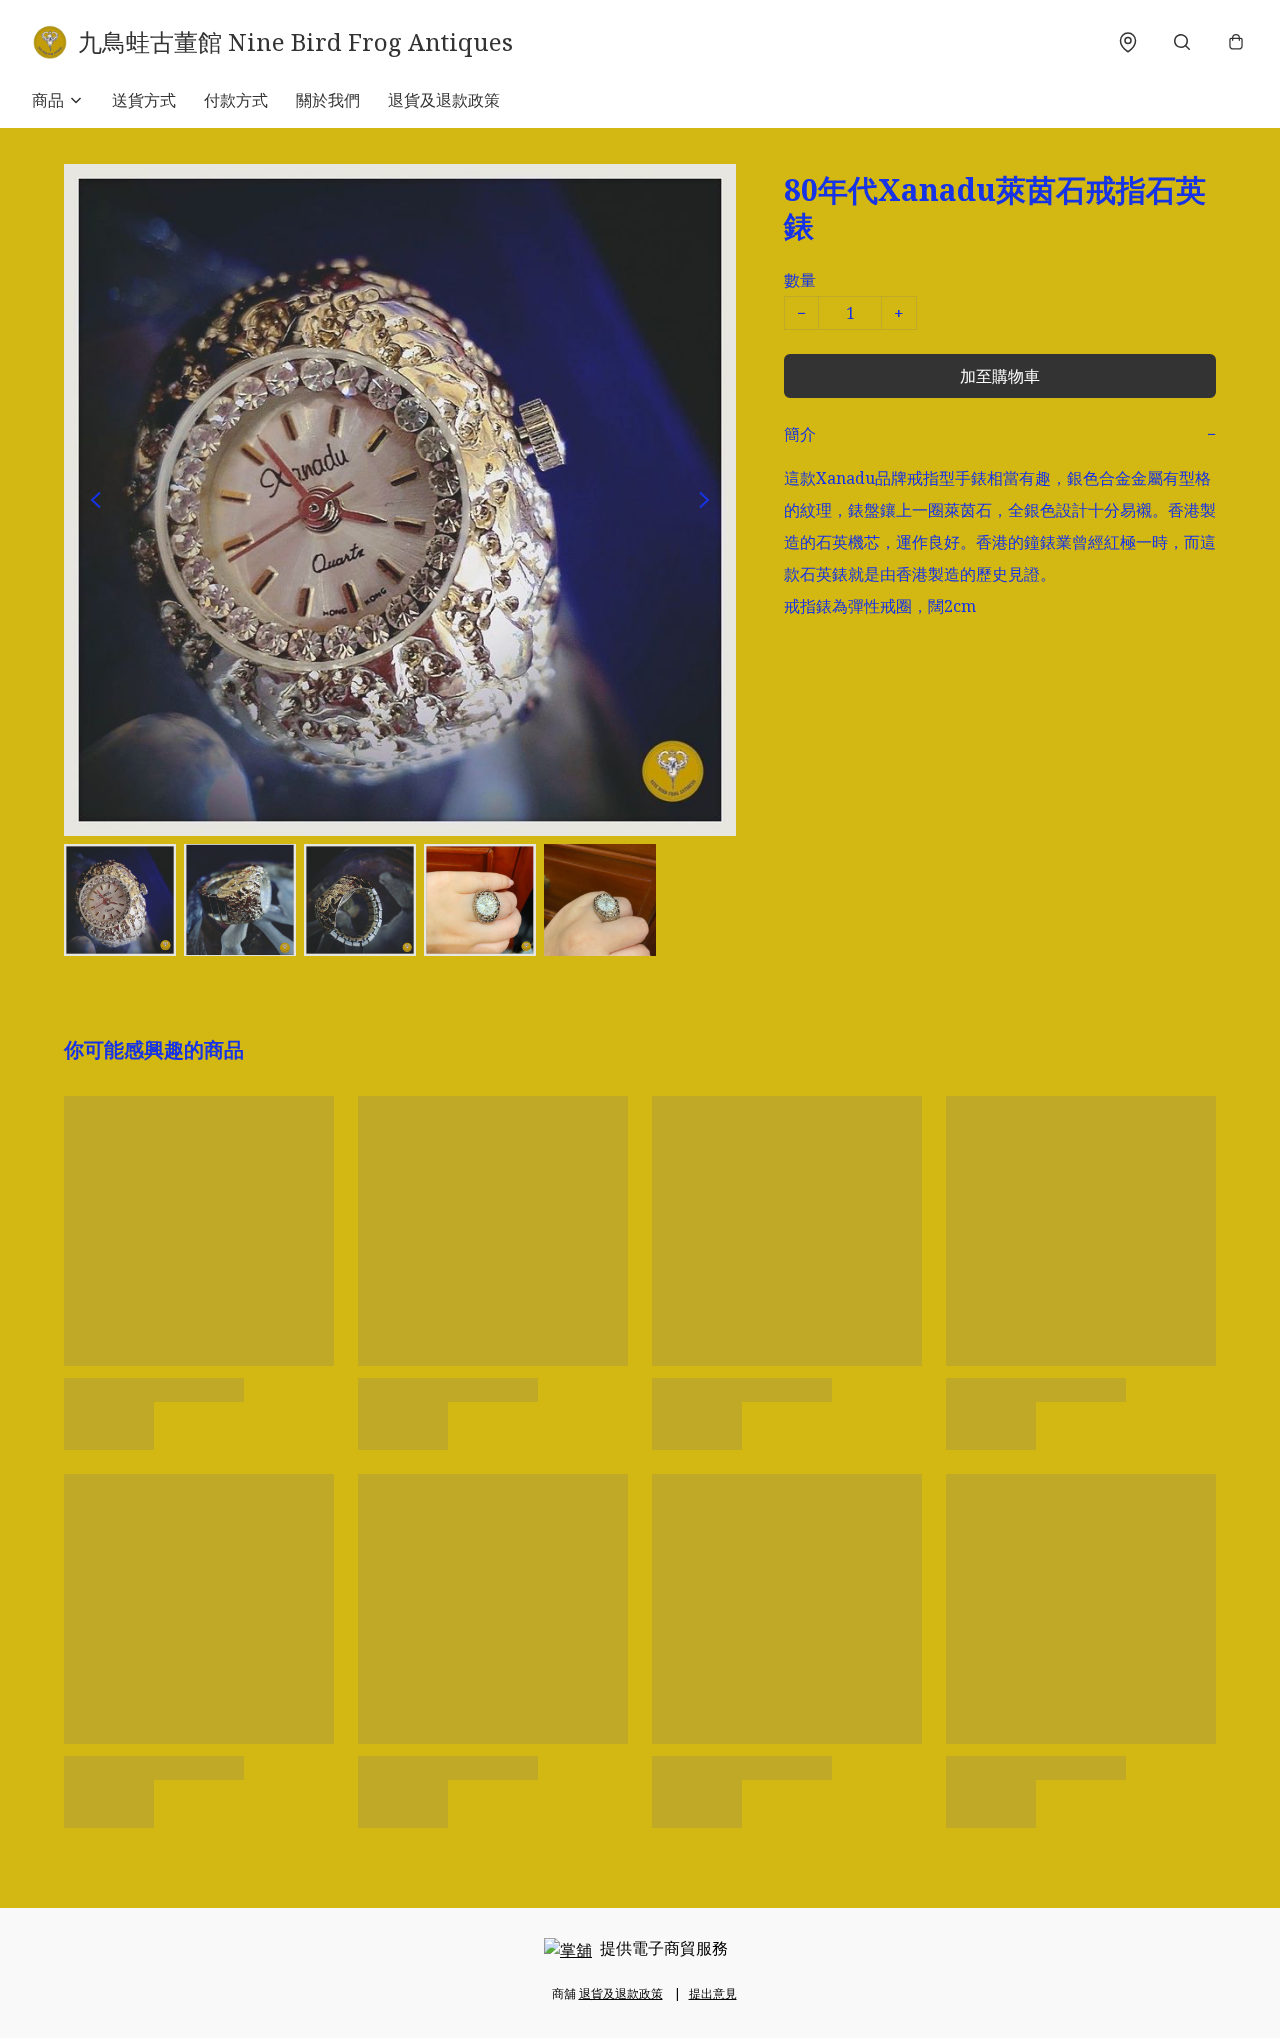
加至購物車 (1000, 376)
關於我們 (328, 100)
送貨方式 (144, 100)
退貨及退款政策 (444, 100)
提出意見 (713, 1993)
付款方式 (236, 100)
